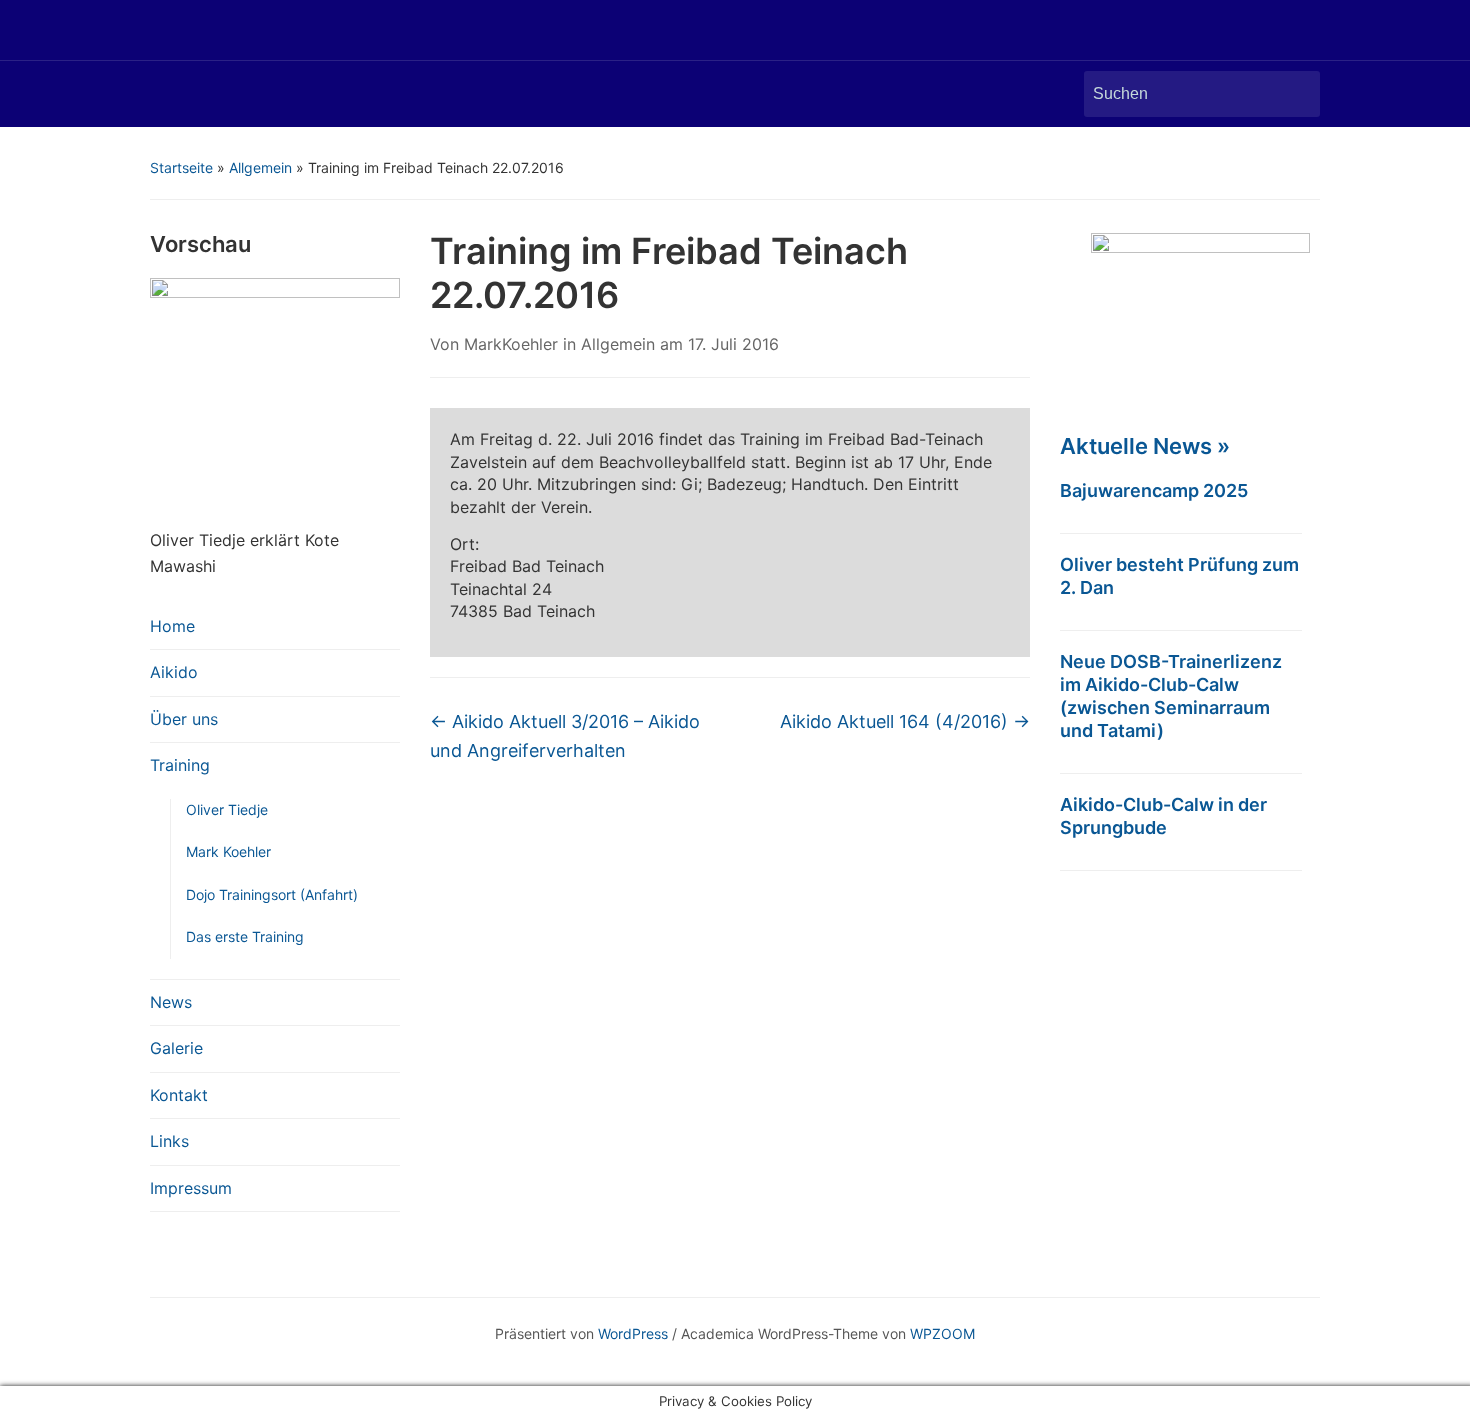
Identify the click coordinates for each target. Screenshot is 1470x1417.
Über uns (184, 719)
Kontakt (179, 1095)
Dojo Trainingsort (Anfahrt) (272, 894)
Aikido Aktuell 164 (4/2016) (905, 721)
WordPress (633, 1333)
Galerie (176, 1048)
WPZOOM (942, 1333)
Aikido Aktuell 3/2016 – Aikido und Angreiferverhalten (565, 736)
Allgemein (260, 167)
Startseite (181, 167)
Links (169, 1141)
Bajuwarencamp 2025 (1154, 490)
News (171, 1002)
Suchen (1295, 94)
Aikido (174, 672)
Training (180, 765)
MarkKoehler (511, 344)
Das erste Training (245, 936)
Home (172, 626)
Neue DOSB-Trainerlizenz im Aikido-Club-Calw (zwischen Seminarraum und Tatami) (1171, 696)
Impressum (191, 1188)
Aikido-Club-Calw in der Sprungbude (1163, 816)
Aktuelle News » (1145, 446)
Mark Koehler (228, 851)
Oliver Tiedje (227, 809)
